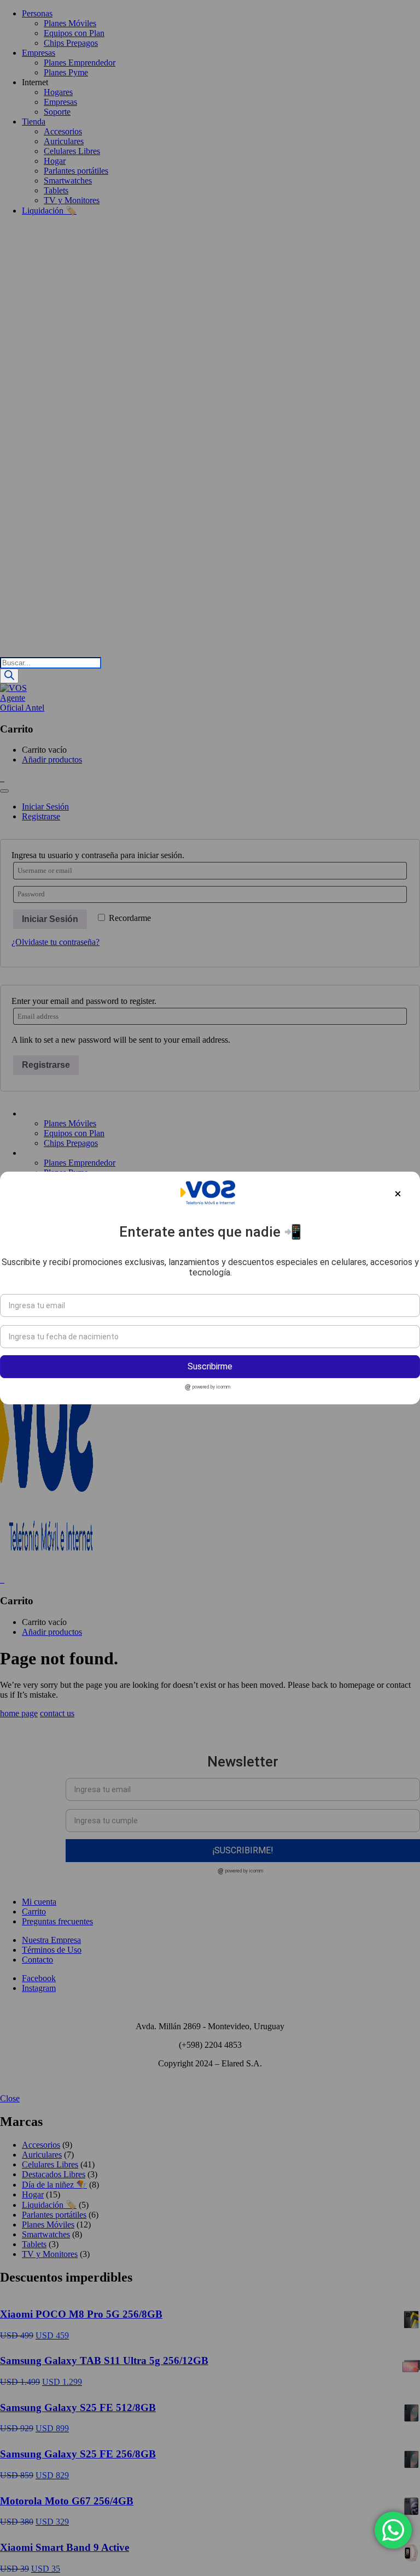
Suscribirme (210, 1366)
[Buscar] (9, 676)
